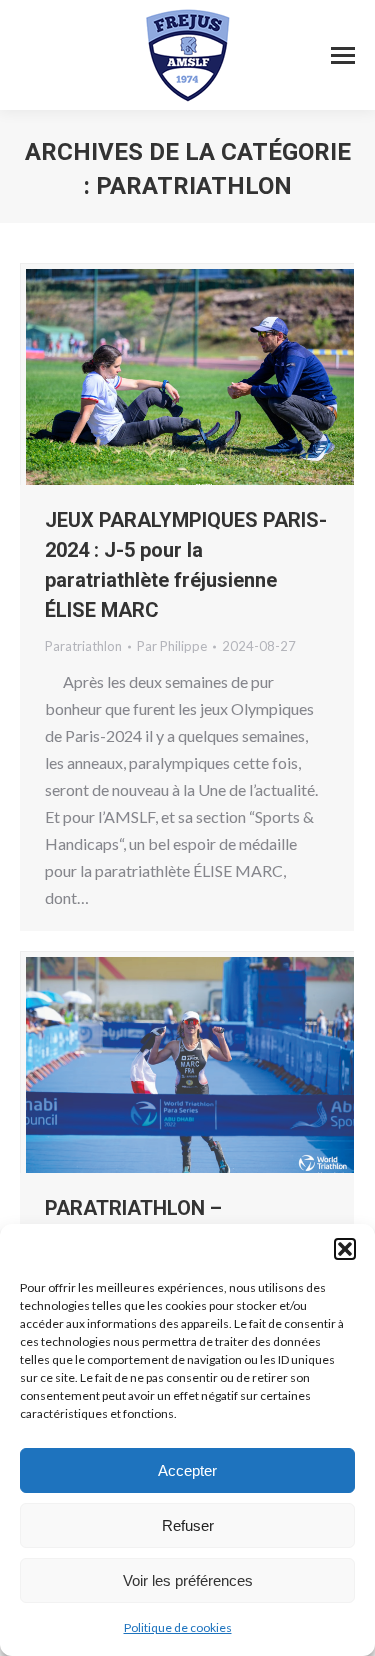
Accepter (187, 1470)
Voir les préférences (188, 1580)
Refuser (188, 1525)
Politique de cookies (178, 1627)
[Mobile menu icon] (343, 55)
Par (172, 646)
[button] (345, 1249)
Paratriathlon (83, 646)
